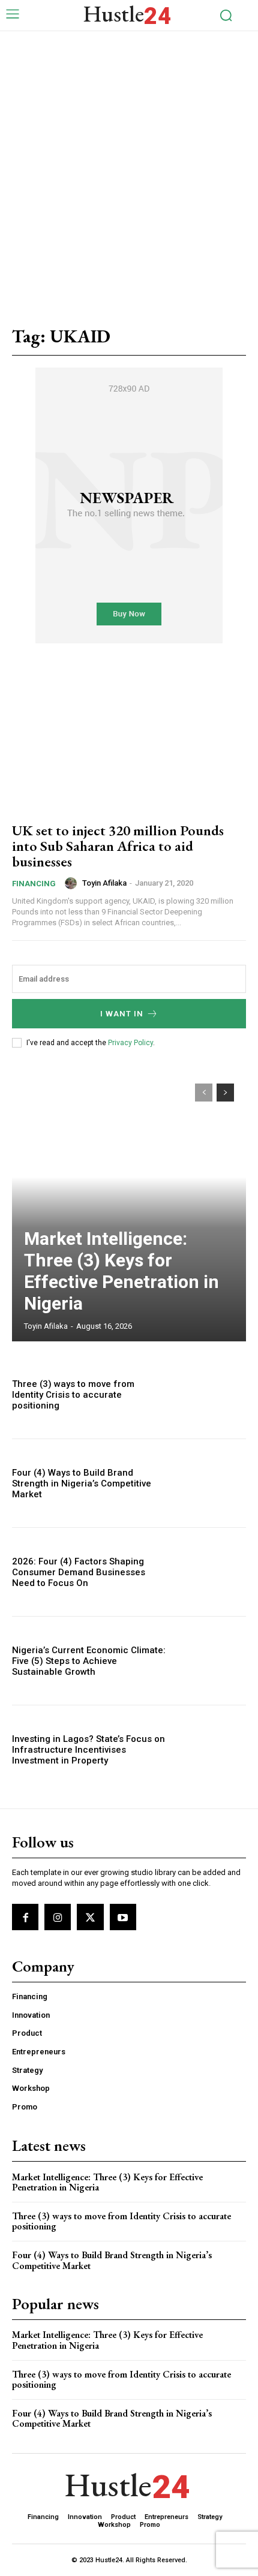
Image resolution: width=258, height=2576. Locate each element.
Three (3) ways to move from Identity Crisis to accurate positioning (73, 1395)
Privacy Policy (130, 1043)
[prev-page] (204, 1093)
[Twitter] (90, 1917)
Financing (34, 884)
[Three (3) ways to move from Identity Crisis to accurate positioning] (211, 1394)
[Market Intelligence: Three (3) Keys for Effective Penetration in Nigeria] (129, 1206)
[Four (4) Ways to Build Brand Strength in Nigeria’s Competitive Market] (211, 1483)
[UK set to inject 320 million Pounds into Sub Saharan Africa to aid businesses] (129, 741)
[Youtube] (123, 1917)
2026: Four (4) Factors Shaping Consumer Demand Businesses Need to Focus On (79, 1572)
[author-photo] (73, 883)
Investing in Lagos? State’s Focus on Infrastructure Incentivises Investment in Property (88, 1750)
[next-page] (225, 1093)
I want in (122, 1014)
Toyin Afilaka (104, 883)
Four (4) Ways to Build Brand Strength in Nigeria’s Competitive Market (82, 1483)
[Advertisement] (129, 166)
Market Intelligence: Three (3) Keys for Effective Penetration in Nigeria (121, 1271)
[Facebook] (25, 1917)
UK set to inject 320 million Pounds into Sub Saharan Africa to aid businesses (118, 846)
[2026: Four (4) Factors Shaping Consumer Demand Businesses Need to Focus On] (211, 1572)
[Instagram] (58, 1917)
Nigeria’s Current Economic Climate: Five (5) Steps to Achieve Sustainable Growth (89, 1661)
